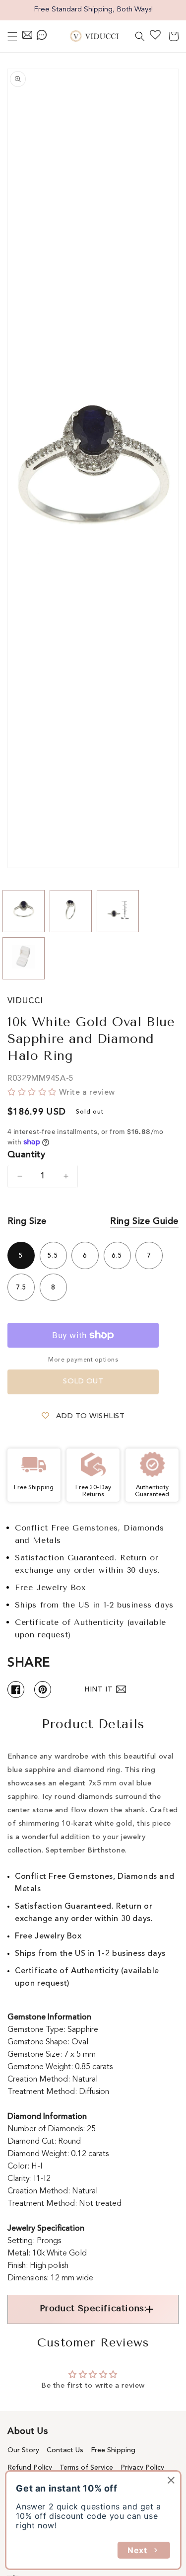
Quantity (26, 1155)
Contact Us (65, 2450)
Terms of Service (86, 2468)
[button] (12, 36)
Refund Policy (30, 2468)
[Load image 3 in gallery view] (118, 911)
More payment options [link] (83, 1360)
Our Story (23, 2450)
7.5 (21, 1288)
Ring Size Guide (144, 1221)
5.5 (53, 1256)
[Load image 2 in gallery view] (71, 911)
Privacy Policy (142, 2468)
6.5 (117, 1256)
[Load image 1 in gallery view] (24, 911)
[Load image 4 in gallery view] (24, 958)
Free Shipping (113, 2450)
